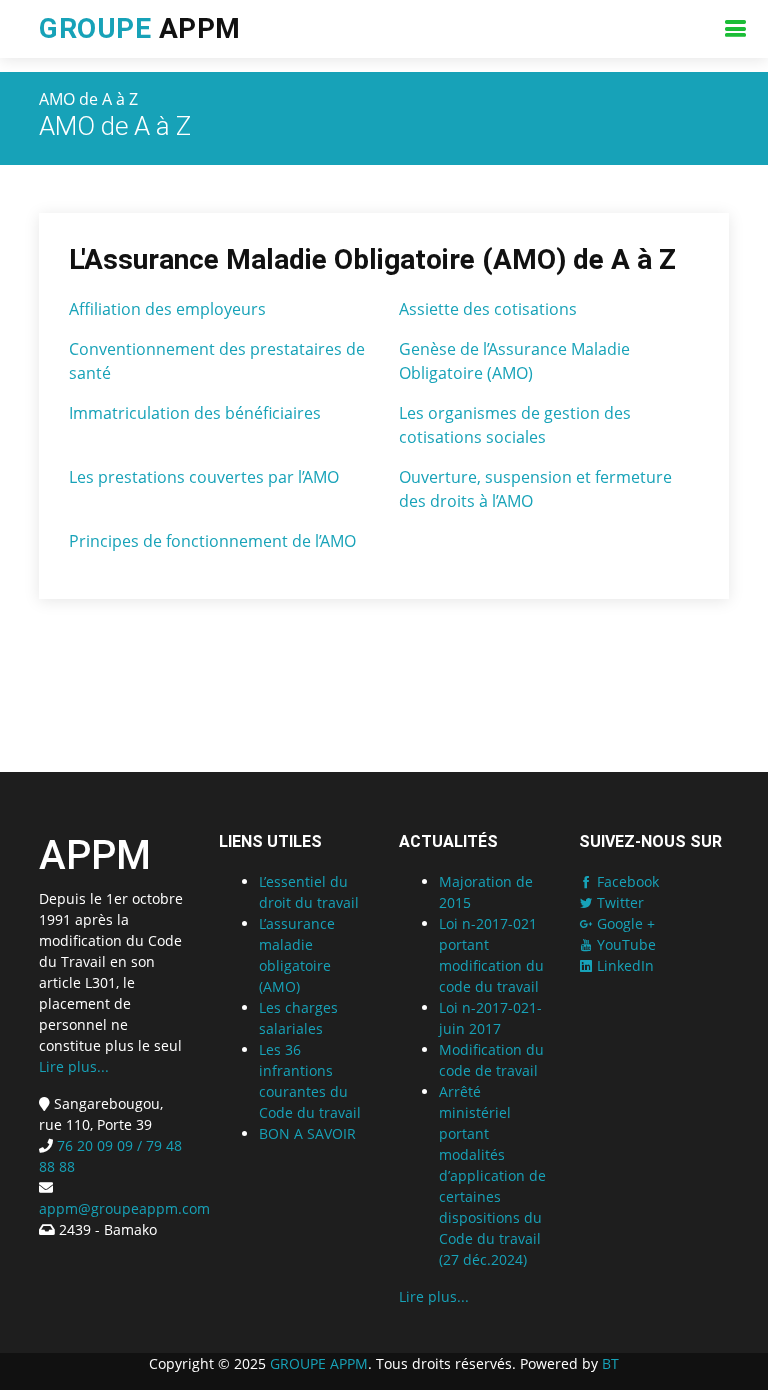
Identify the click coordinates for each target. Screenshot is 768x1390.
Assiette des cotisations (488, 309)
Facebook (626, 881)
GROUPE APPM (319, 1363)
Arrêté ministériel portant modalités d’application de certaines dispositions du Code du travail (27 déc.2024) (492, 1175)
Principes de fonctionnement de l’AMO (212, 541)
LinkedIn (623, 965)
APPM (140, 28)
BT (610, 1363)
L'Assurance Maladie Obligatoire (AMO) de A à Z (372, 259)
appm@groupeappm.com (124, 1208)
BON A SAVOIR (307, 1133)
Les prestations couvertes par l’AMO (204, 477)
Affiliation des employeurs (167, 309)
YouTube (624, 944)
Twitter (618, 902)
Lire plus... (74, 1066)
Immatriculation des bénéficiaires (195, 413)
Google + (624, 923)
